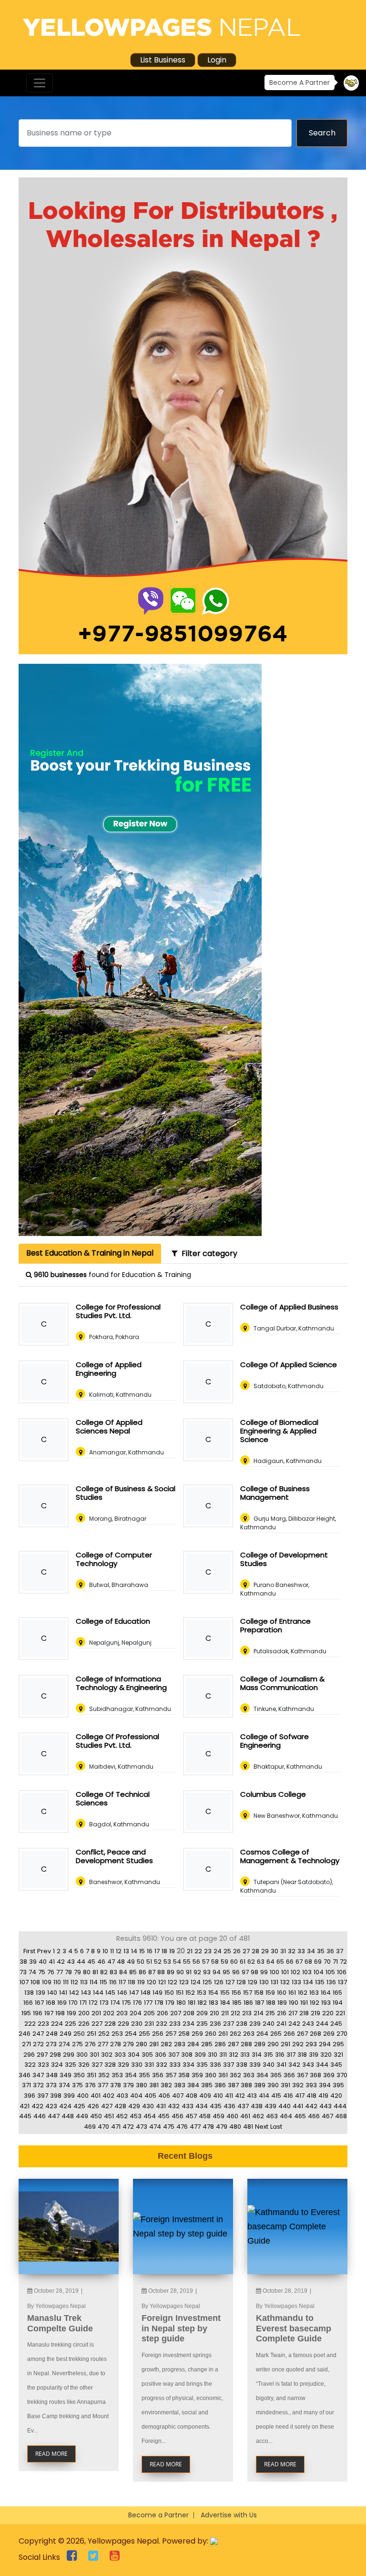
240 (269, 2024)
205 (149, 2013)
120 (152, 1982)
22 (198, 1951)
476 (182, 2127)
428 (120, 2106)
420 (336, 2096)
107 (24, 1982)
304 (134, 2055)
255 (144, 2034)
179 (170, 2003)
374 (64, 2085)
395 (338, 2085)
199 (71, 2013)
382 (166, 2085)
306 (161, 2055)
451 (109, 2116)
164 (326, 1993)
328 (110, 2065)
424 (65, 2106)
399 (69, 2096)
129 (253, 1982)
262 (235, 2034)
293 (311, 2044)
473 (142, 2127)
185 (237, 2003)
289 (260, 2044)
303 (120, 2055)
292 (298, 2044)
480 (235, 2127)
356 (158, 2075)
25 (227, 1951)
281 (154, 2044)
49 (131, 1962)
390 (273, 2085)
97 (245, 1972)
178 (159, 2003)
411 (229, 2096)
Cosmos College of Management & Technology (290, 1856)
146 (122, 1993)
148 (146, 1993)
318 (302, 2055)
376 (90, 2085)
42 (61, 1962)
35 (321, 1951)
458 (205, 2116)
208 (189, 2013)
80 (87, 1972)
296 (29, 2055)
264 (262, 2034)
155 (225, 1993)
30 (274, 1951)
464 (286, 2116)
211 (225, 2013)
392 (298, 2085)
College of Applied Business (289, 1307)
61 (243, 1962)
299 (69, 2055)
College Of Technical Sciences (113, 1798)
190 (294, 2003)
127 (230, 1982)
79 (77, 1972)
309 (200, 2055)
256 (158, 2034)
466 (314, 2116)
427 (107, 2106)
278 (116, 2044)
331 (149, 2065)
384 (193, 2085)
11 (112, 1951)
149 (158, 1993)
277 (103, 2044)
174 (115, 2003)
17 (157, 1951)
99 (264, 1972)
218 (304, 2013)
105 (330, 1972)
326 (84, 2065)
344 (322, 2065)
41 (52, 1962)
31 (283, 1951)
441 (298, 2106)
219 (315, 2013)
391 (285, 2085)
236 (215, 2024)
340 (269, 2065)
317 (291, 2055)
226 (84, 2024)
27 (246, 1951)
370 (342, 2075)
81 (95, 1972)
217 (293, 2013)
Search (322, 133)
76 (51, 1972)
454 (150, 2116)
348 (52, 2075)
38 (23, 1962)
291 (285, 2044)
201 (96, 2013)
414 (264, 2096)
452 (122, 2116)
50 (141, 1962)
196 (38, 2013)
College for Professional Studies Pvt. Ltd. (118, 1311)
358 (184, 2075)
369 (329, 2075)
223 (43, 2024)
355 (144, 2075)
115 (103, 1982)
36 (330, 1951)
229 (123, 2024)
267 (302, 2034)
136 (331, 1982)
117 (122, 1982)
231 (149, 2024)
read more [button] (51, 2454)
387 (233, 2085)
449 (82, 2116)
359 (197, 2075)
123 (184, 1982)
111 (66, 1982)
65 (280, 1962)
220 (328, 2013)
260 (211, 2034)
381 (154, 2085)
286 (220, 2044)
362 (235, 2075)
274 (64, 2044)
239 (255, 2024)
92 (197, 1972)
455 (164, 2116)
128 (241, 1982)
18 (164, 1951)
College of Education (113, 1621)
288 (246, 2044)
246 (25, 2034)
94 (217, 1972)
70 (327, 1962)
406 (164, 2096)
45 (91, 1962)
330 (137, 2065)
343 (308, 2065)
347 (38, 2075)
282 (166, 2044)
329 (123, 2065)
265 (276, 2034)
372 (38, 2085)
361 (223, 2075)
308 (187, 2055)
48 (121, 1962)
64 (270, 1962)
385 (207, 2085)
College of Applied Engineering (109, 1369)
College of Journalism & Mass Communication (282, 1683)
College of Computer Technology (114, 1559)
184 (225, 2003)
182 (202, 2003)
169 (62, 2003)
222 (30, 2024)
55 (187, 1962)
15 (142, 1951)
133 (296, 1982)
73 (23, 1972)
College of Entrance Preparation (275, 1625)
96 (236, 1972)
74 (32, 1972)
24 (218, 1951)
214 (259, 2013)
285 (207, 2044)
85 (133, 1972)
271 (26, 2044)
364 (262, 2075)
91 (189, 1972)
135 (320, 1982)
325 (71, 2065)
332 (162, 2065)
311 (223, 2055)
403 (122, 2096)
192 (315, 2003)
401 (96, 2096)
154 (213, 1993)
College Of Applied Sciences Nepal (109, 1427)
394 (325, 2085)
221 (340, 2013)
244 (322, 2024)
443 (325, 2106)
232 (162, 2024)
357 (171, 2075)
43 (71, 1962)
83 (113, 1972)
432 (174, 2106)
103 (307, 1972)
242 (294, 2024)
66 (290, 1962)
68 (308, 1962)
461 (245, 2116)
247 (38, 2034)
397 (43, 2096)
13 (126, 1951)
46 (101, 1962)
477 (195, 2127)
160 (282, 1993)
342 (294, 2065)
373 (51, 2085)
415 (276, 2096)
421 (25, 2106)
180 (181, 2003)
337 (229, 2065)
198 (60, 2013)
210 (214, 2013)
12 (119, 1951)
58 (215, 1962)
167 (39, 2003)
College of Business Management (275, 1493)
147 (134, 1993)
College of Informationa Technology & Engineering (121, 1683)
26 (237, 1951)
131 (274, 1982)
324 (57, 2065)
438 (257, 2106)
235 (202, 2024)
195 (26, 2013)
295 (338, 2044)
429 (134, 2106)
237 (229, 2024)
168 (51, 2003)
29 (265, 1951)
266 (289, 2034)
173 (104, 2003)
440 (285, 2106)
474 (155, 2127)
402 (108, 2096)
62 (251, 1962)
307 (174, 2055)
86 (142, 1972)
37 (340, 1951)
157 (248, 1993)
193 (326, 2003)
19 (172, 1951)
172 (93, 2003)
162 (303, 1993)
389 (260, 2085)
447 (54, 2116)
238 (242, 2024)
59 (224, 1962)
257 (171, 2034)
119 (141, 1982)
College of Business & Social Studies (126, 1493)
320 (326, 2055)
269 (329, 2034)
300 (82, 2055)
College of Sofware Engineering (274, 1741)
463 (272, 2116)
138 (29, 1993)
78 (68, 1972)
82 (104, 1972)
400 (83, 2096)
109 (47, 1982)
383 (180, 2085)
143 (86, 1993)
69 (318, 1962)
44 (81, 1962)
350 (79, 2075)
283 (180, 2044)
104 (319, 1972)
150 (169, 1993)
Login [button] (217, 60)
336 (215, 2065)
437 (243, 2106)
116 (113, 1982)
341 (281, 2065)
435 (216, 2106)
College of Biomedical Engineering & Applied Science (279, 1431)
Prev (44, 1951)
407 (178, 2096)
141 (63, 1993)
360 (211, 2075)
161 (292, 1993)
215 (270, 2013)
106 (342, 1972)
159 (270, 1993)
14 (134, 1951)
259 (197, 2034)
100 (274, 1972)
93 (207, 1972)
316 (280, 2055)
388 (246, 2085)
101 (285, 1972)
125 (207, 1982)
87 (152, 1972)
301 (94, 2055)
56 (196, 1962)
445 (25, 2116)
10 (105, 1951)
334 (188, 2065)
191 (304, 2003)
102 (295, 1972)
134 (308, 1982)
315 (268, 2055)
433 (188, 2106)
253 (117, 2034)
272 (38, 2044)
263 (249, 2034)
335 (202, 2065)
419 (323, 2096)
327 (97, 2065)
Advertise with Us (229, 2515)
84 (123, 1972)
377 (103, 2085)
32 (292, 1951)
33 (301, 1951)
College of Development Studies (284, 1559)
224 (57, 2024)
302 (107, 2055)
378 (116, 2085)
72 (343, 1962)
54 (177, 1962)
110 (57, 1982)
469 (90, 2127)
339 (255, 2065)
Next (262, 2127)
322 (30, 2065)
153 (202, 1993)
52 (158, 1962)
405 (150, 2096)
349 (66, 2075)
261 (223, 2034)
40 (43, 1962)
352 (104, 2075)
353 (117, 2075)
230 (137, 2024)
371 (26, 2085)
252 (104, 2034)
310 (213, 2055)
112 (74, 1982)
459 (219, 2116)
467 (327, 2116)
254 (131, 2034)
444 (340, 2106)
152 (190, 1993)
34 (311, 1951)
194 (338, 2003)
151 (180, 1993)
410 (218, 2096)
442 (311, 2106)
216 (282, 2013)
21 (190, 1951)
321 (338, 2055)
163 (314, 1993)
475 (169, 2127)
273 (51, 2044)
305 (147, 2055)
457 (191, 2116)
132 (285, 1982)
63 (261, 1962)
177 (148, 2003)
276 (90, 2044)
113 (84, 1982)
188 (271, 2003)
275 (77, 2044)
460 (232, 2116)
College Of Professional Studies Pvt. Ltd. (117, 1741)
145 (110, 1993)
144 (98, 1993)
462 (258, 2116)
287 (233, 2044)
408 (191, 2096)
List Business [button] (163, 60)
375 (77, 2085)
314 (257, 2055)
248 (52, 2034)
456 (178, 2116)
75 (42, 1972)
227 (97, 2024)
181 (192, 2003)
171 (83, 2003)
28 (255, 1951)
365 (276, 2075)
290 (273, 2044)
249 (66, 2034)
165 (337, 1993)
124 (196, 1982)
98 (254, 1972)
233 (175, 2024)
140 (52, 1993)
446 (40, 2116)
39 (33, 1962)
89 (171, 1972)
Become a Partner (158, 2515)
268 (315, 2034)
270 (342, 2034)
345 (336, 2065)
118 (132, 1982)
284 (193, 2044)
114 (94, 1982)
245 (336, 2024)
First (29, 1951)
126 (219, 1982)
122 (173, 1982)
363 (249, 2075)
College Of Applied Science (289, 1365)
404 (136, 2096)
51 (149, 1962)
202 (109, 2013)
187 (259, 2003)
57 (206, 1962)
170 (73, 2003)
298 (55, 2055)
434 (202, 2106)
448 (68, 2116)
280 (142, 2044)
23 (208, 1951)
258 (184, 2034)
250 (79, 2034)
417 (300, 2096)
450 (96, 2116)
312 (234, 2055)
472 (128, 2127)
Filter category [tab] (208, 1253)
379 (128, 2085)
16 (150, 1951)
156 (236, 1993)
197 (49, 2013)
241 (281, 2024)
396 (30, 2096)
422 (37, 2106)
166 (28, 2003)
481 (248, 2127)
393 (311, 2085)
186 (248, 2003)
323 (43, 2065)
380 (142, 2085)
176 (137, 2003)
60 (234, 1962)
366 (289, 2075)
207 (176, 2013)
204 (136, 2013)
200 (84, 2013)
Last (276, 2127)
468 (341, 2116)
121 (162, 1982)
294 (325, 2044)
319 (314, 2055)
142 (74, 1993)
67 (299, 1962)
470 (103, 2127)
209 (202, 2013)
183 (213, 2003)
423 (51, 2106)
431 (161, 2106)
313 (245, 2055)
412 (240, 2096)
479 (222, 2127)
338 (242, 2065)
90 (180, 1972)
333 (175, 2065)
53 (167, 1962)
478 (208, 2127)
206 (163, 2013)
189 (282, 2003)
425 (79, 2106)
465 (300, 2116)
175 (127, 2003)
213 (247, 2013)
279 (128, 2044)
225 (71, 2024)
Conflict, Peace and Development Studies (114, 1856)
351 (91, 2075)
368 (315, 2075)
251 (91, 2034)
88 (161, 1972)
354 (131, 2075)
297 (42, 2055)
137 (342, 1982)
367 (302, 2075)
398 (56, 2096)
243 (308, 2024)
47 (111, 1962)
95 (226, 1972)
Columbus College (273, 1794)
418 (311, 2096)
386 (220, 2085)
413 (252, 2096)
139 (41, 1993)
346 (25, 2075)
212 (235, 2013)
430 (148, 2106)
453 (136, 2116)
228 (110, 2024)
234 (188, 2024)
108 (35, 1982)
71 (335, 1962)
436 (229, 2106)
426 (93, 2106)
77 (60, 1972)
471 (116, 2127)
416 (288, 2096)
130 (264, 1982)
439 (270, 2106)
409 (205, 2096)
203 (122, 2013)
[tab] (90, 1254)
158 (259, 1993)
